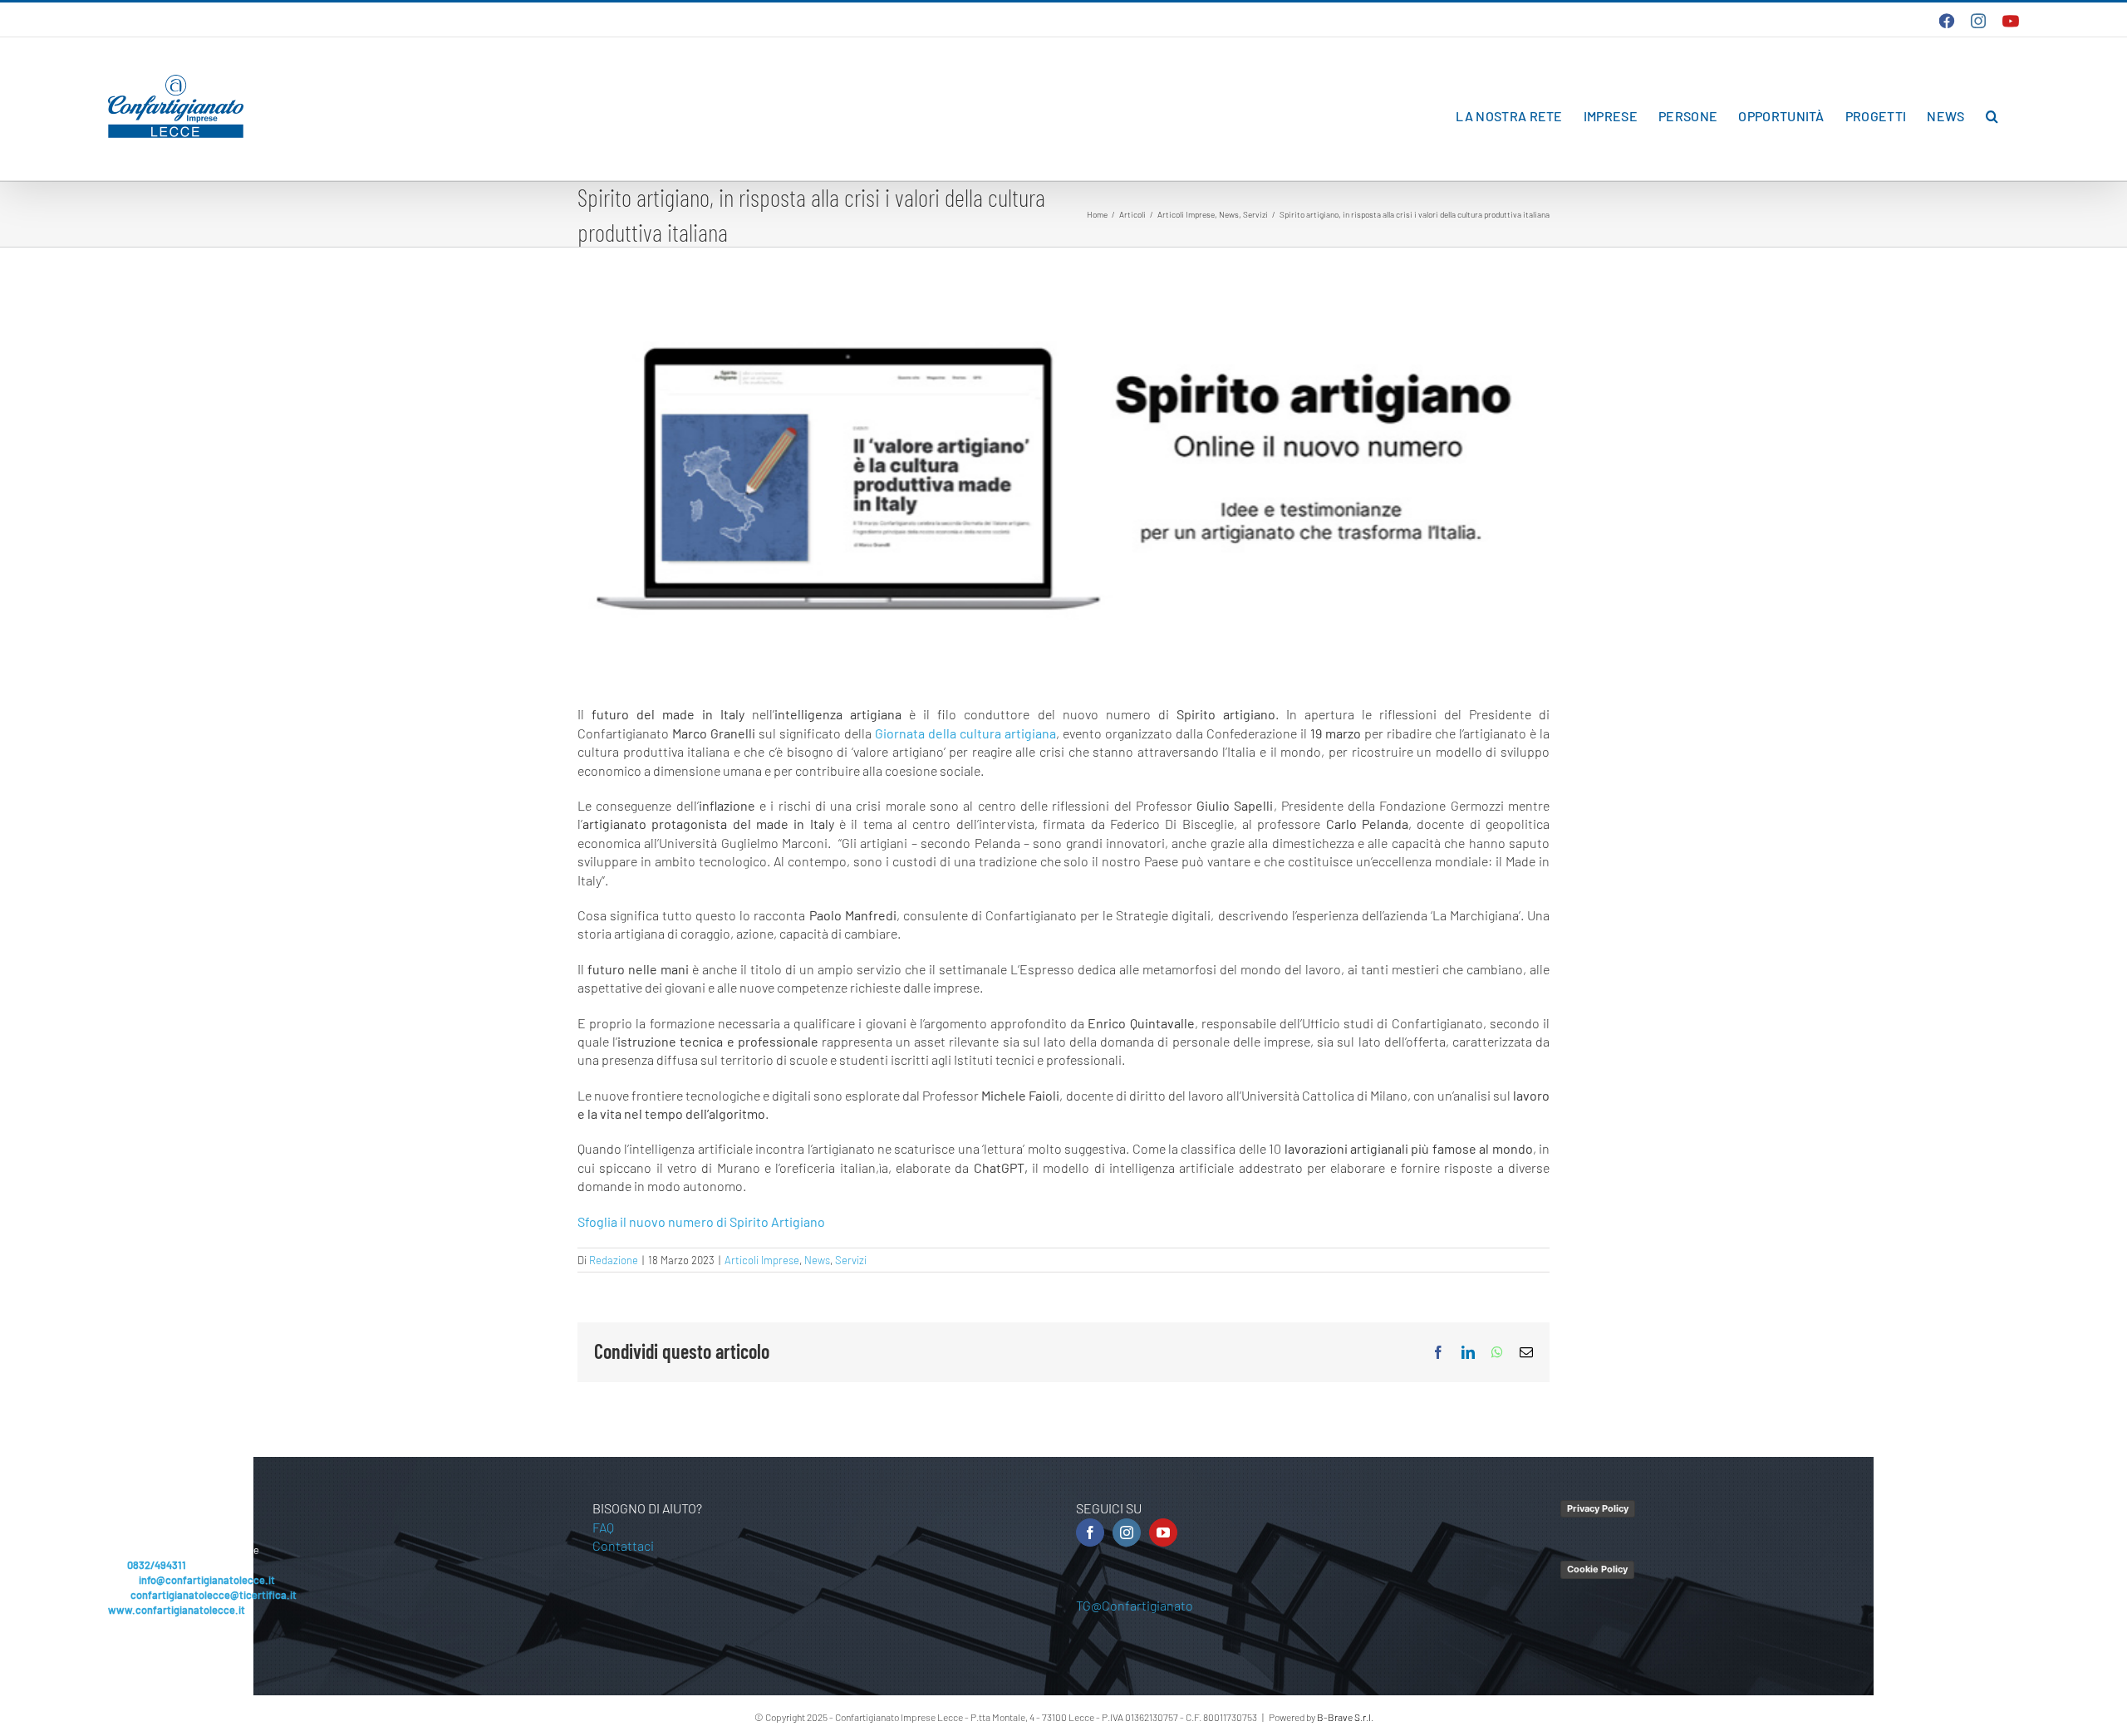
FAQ (603, 1527)
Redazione (614, 1260)
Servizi (851, 1260)
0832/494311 (157, 1565)
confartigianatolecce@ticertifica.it (214, 1595)
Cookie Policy (1597, 1569)
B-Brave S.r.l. (1345, 1717)
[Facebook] (1090, 1532)
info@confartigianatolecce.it (207, 1580)
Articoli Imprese (762, 1260)
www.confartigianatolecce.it (177, 1610)
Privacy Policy (1598, 1508)
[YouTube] (1163, 1532)
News (817, 1260)
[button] (1992, 116)
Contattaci (623, 1545)
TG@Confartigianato (1135, 1605)
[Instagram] (1127, 1532)
